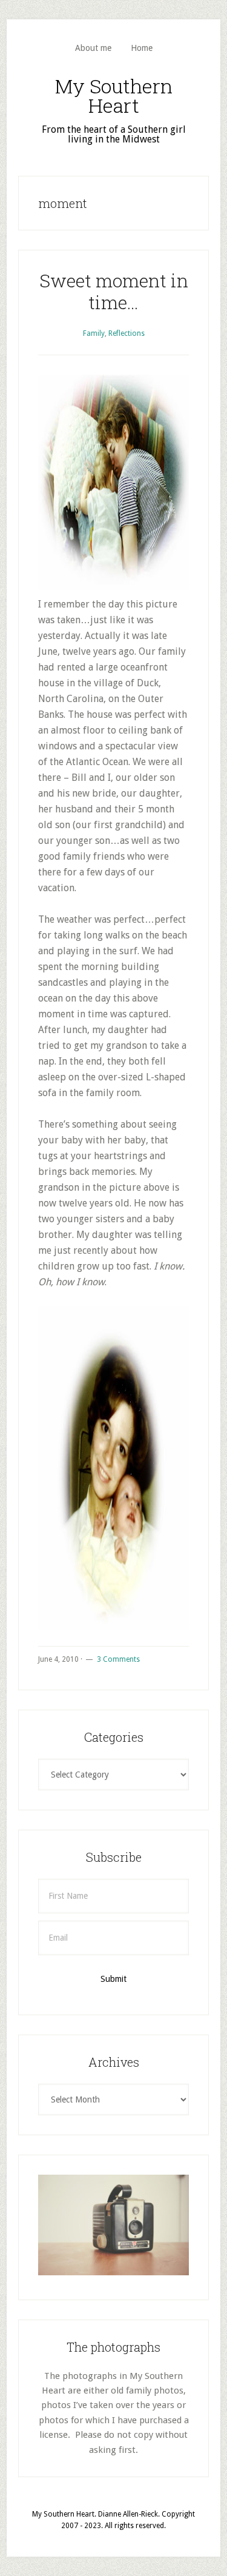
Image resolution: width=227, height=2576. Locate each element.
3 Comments (118, 1659)
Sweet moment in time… (114, 291)
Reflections (127, 333)
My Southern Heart (114, 95)
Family (94, 333)
